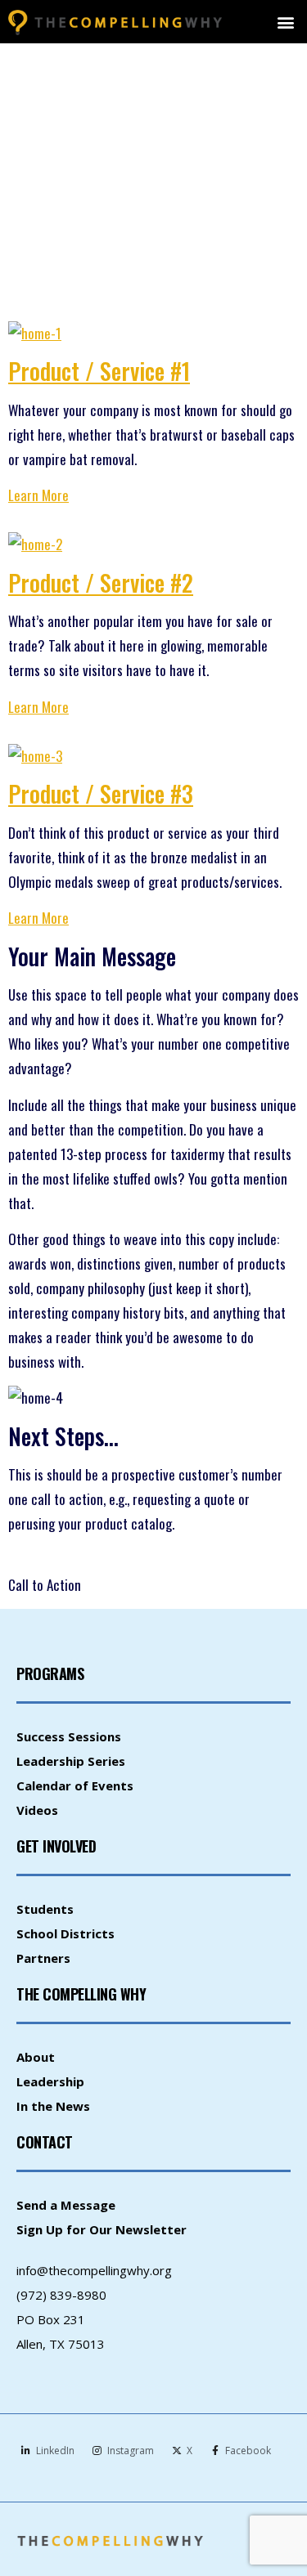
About (36, 2057)
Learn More (38, 495)
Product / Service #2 (101, 582)
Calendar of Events (75, 1785)
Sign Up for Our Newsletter (102, 2229)
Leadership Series (71, 1761)
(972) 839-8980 (61, 2295)
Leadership (50, 2081)
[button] (285, 22)
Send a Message (66, 2205)
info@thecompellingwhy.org (94, 2270)
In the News (53, 2106)
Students (45, 1909)
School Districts (65, 1933)
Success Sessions (69, 1736)
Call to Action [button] (45, 1585)
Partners (43, 1958)
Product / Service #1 (99, 371)
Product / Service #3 (101, 793)
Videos (37, 1810)
